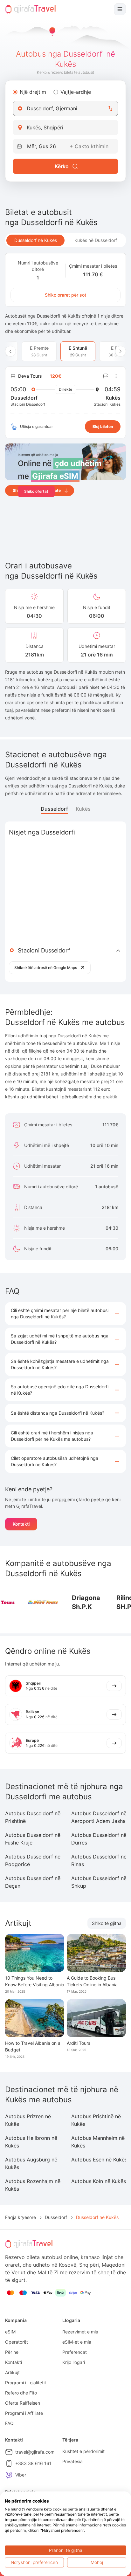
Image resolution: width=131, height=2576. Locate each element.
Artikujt (12, 2372)
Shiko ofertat (36, 491)
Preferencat (75, 2352)
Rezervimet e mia (80, 2332)
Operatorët (17, 2342)
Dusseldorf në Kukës (36, 240)
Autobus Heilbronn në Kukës (31, 2142)
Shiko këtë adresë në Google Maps (46, 968)
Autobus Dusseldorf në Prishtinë (33, 1817)
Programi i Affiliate (24, 2413)
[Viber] (9, 2475)
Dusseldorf (54, 809)
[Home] (31, 9)
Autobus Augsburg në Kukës (31, 2163)
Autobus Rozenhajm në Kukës (33, 2185)
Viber (21, 2475)
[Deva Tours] (43, 1602)
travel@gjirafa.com (35, 2452)
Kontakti (21, 1524)
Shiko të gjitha (107, 1923)
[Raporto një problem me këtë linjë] (106, 376)
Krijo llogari (74, 2362)
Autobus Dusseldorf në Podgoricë (33, 1860)
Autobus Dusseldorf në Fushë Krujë (33, 1839)
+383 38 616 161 (33, 2463)
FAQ (9, 2423)
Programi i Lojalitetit (26, 2383)
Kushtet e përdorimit (83, 2451)
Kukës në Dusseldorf (96, 240)
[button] (65, 1314)
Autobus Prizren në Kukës (28, 2120)
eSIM (10, 2332)
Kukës (83, 809)
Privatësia (72, 2461)
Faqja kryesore (21, 2217)
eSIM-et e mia (77, 2342)
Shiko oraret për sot (65, 295)
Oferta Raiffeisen (23, 2403)
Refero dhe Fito (21, 2393)
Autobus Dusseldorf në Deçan (33, 1882)
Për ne (12, 2352)
